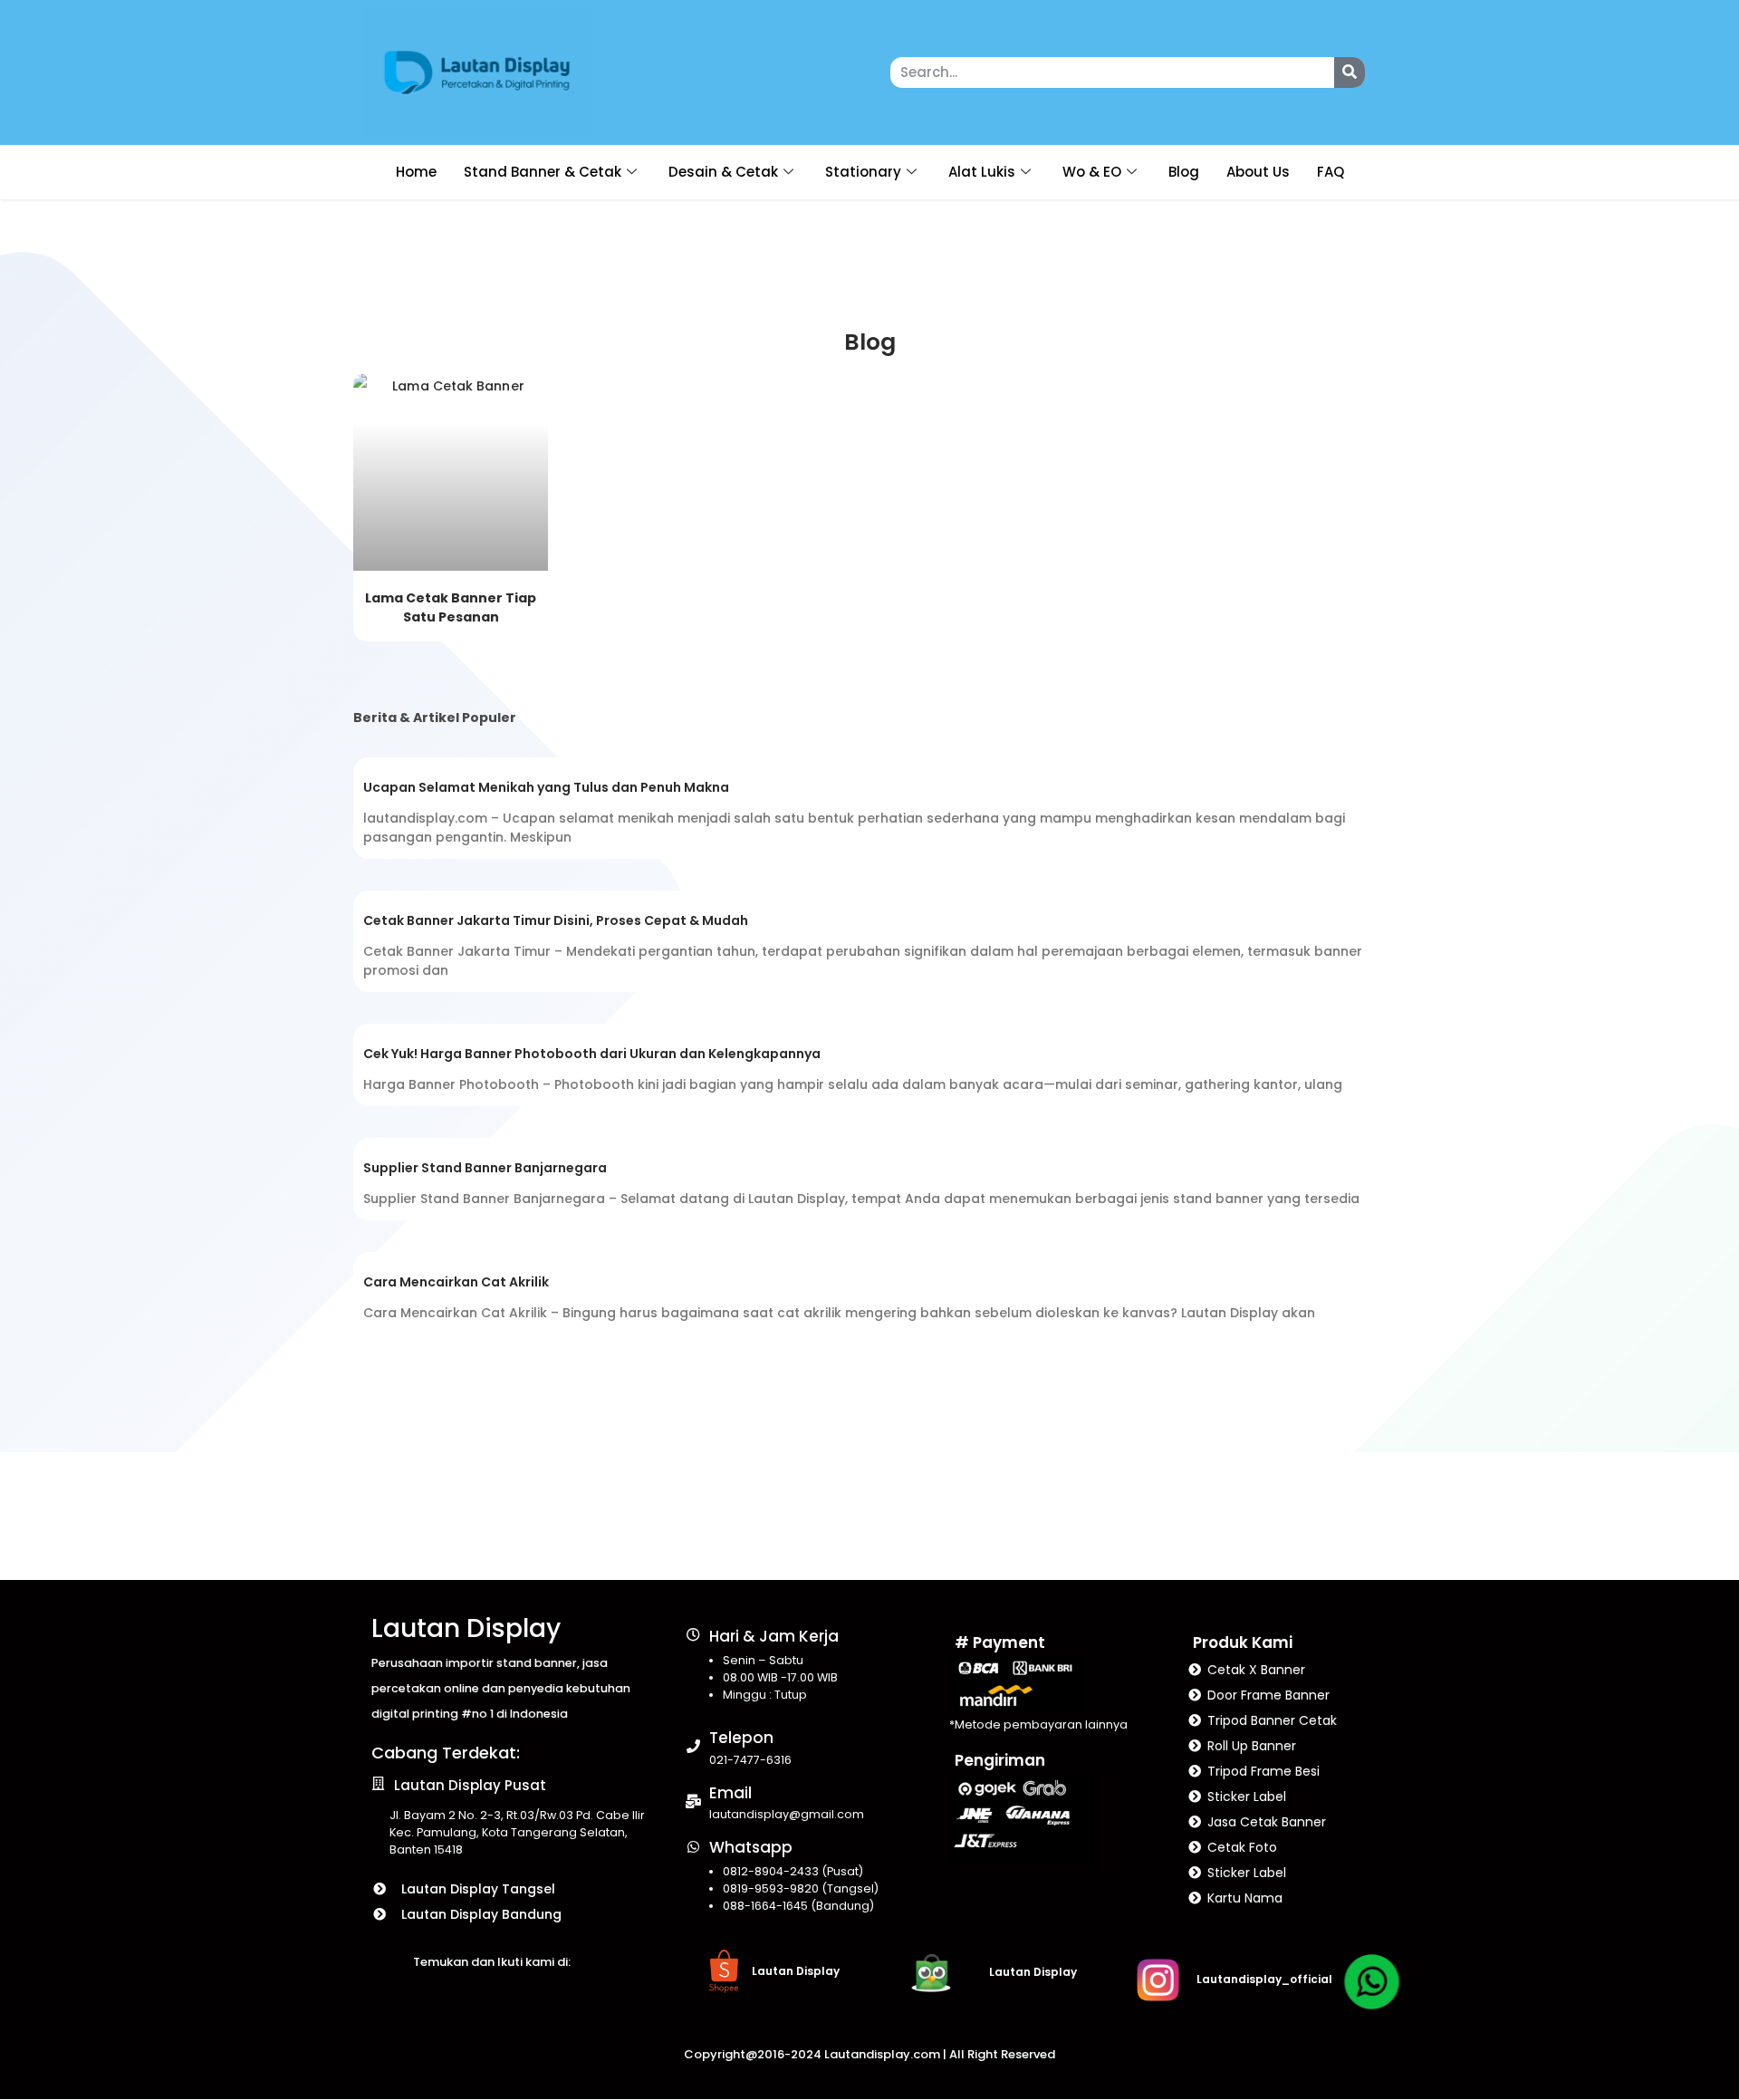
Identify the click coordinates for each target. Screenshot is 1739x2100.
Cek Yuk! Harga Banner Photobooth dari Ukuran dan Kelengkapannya (592, 1054)
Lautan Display (466, 1628)
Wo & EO (1092, 172)
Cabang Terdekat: (446, 1753)
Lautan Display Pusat (470, 1785)
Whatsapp (751, 1847)
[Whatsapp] (693, 1847)
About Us (1258, 172)
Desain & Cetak (723, 172)
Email (730, 1793)
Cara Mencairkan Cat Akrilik (456, 1282)
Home (416, 172)
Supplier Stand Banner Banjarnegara (485, 1168)
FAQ (1331, 172)
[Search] (1350, 72)
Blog (1184, 172)
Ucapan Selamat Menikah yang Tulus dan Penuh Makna (546, 787)
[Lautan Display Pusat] (378, 1783)
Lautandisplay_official (1264, 1979)
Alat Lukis (982, 172)
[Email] (693, 1801)
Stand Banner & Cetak (543, 172)
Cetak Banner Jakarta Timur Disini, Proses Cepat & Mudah (556, 920)
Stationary (863, 172)
